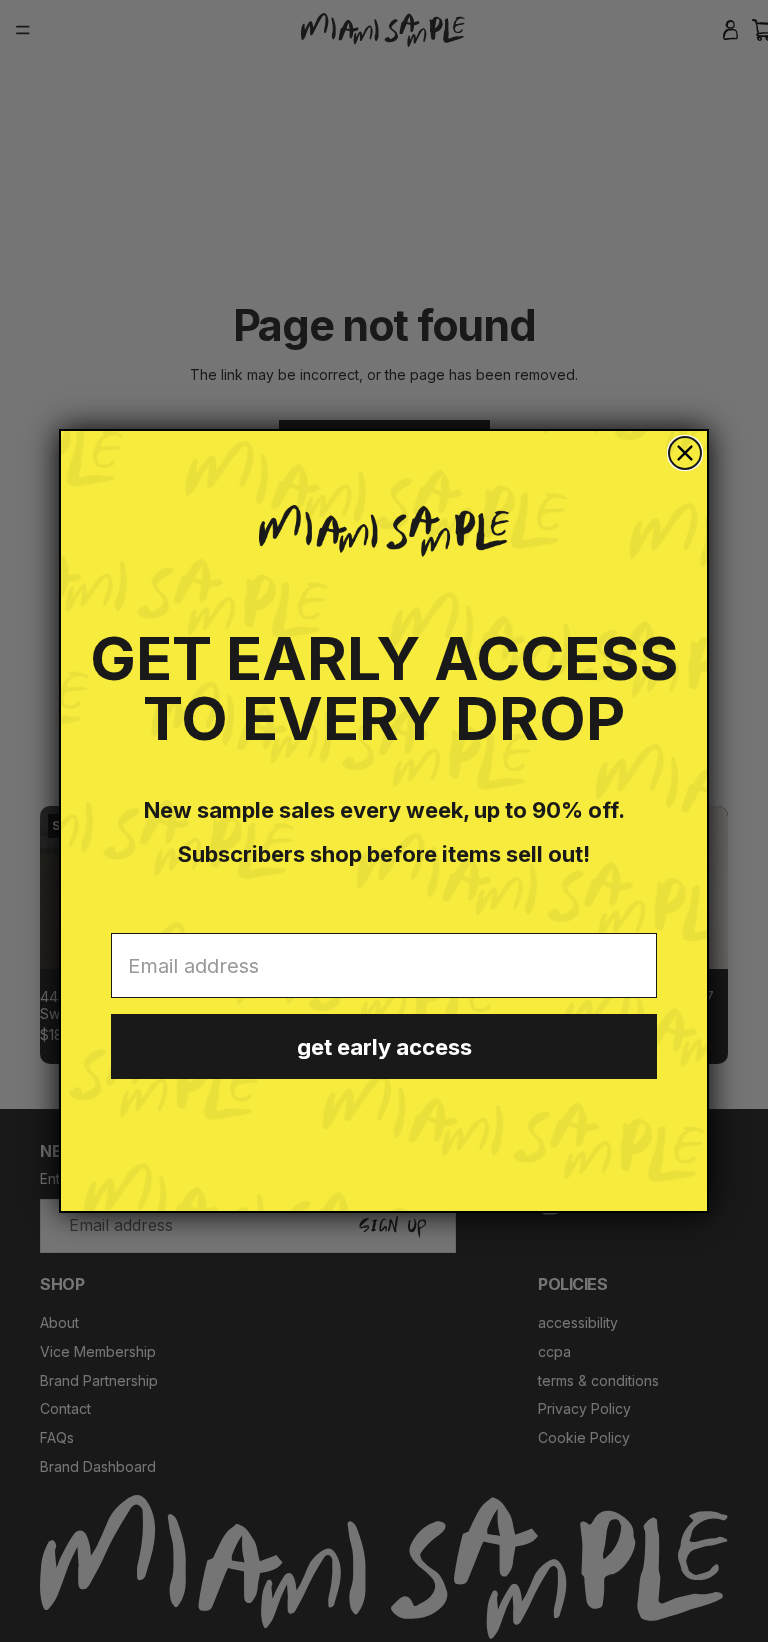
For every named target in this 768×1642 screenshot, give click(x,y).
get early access (384, 1047)
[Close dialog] (685, 453)
